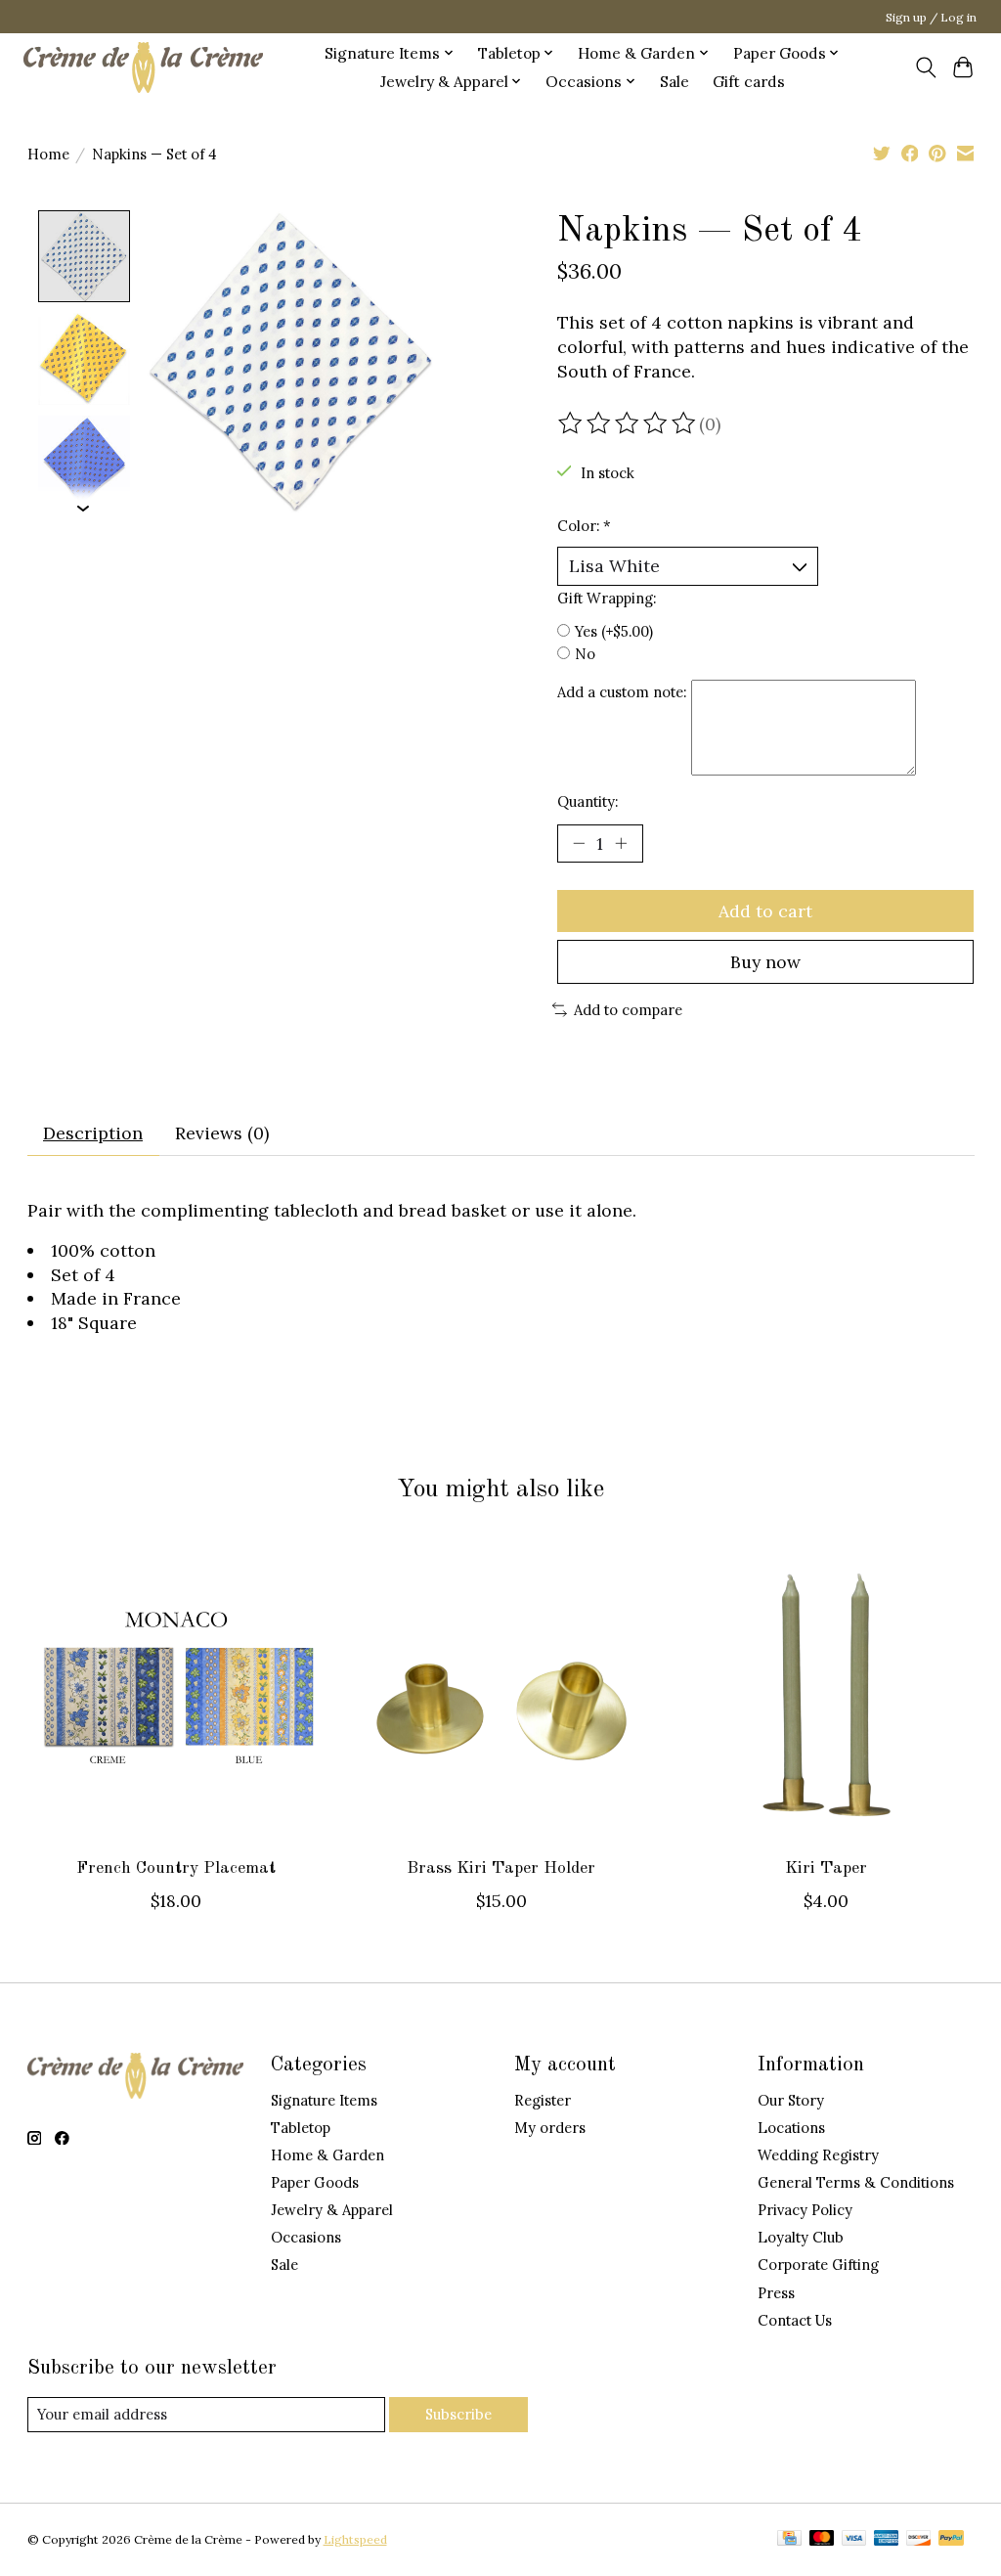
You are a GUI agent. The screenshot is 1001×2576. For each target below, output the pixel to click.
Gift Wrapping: (607, 598)
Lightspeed (355, 2539)
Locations (791, 2128)
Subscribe (458, 2414)
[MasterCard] (822, 2539)
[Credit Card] (789, 2539)
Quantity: (588, 801)
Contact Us (795, 2320)
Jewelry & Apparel (332, 2210)
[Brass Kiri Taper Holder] (501, 1693)
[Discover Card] (919, 2539)
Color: (584, 526)
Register (543, 2100)
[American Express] (887, 2539)
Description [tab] (93, 1133)
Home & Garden (327, 2155)
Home (48, 154)
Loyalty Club (801, 2237)
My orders (550, 2128)
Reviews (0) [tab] (222, 1133)
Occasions (306, 2237)
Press (776, 2293)
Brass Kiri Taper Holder (501, 1868)
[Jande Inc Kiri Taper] (826, 1693)
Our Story (791, 2100)
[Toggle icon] (925, 67)
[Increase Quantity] (621, 843)
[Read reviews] (629, 423)
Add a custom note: (622, 692)
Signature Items (324, 2100)
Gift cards (749, 82)
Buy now (765, 962)
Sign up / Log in (931, 17)
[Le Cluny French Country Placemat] (176, 1693)
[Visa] (854, 2539)
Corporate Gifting (818, 2265)
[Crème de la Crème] (143, 67)
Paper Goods (315, 2182)
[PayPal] (951, 2539)
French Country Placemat (176, 1868)
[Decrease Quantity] (579, 843)
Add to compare (628, 1010)
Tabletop (301, 2128)
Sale (675, 82)
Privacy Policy (805, 2210)
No (585, 654)
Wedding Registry (818, 2155)
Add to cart (765, 911)
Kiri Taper (825, 1868)
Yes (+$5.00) (614, 631)
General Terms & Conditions (856, 2182)
